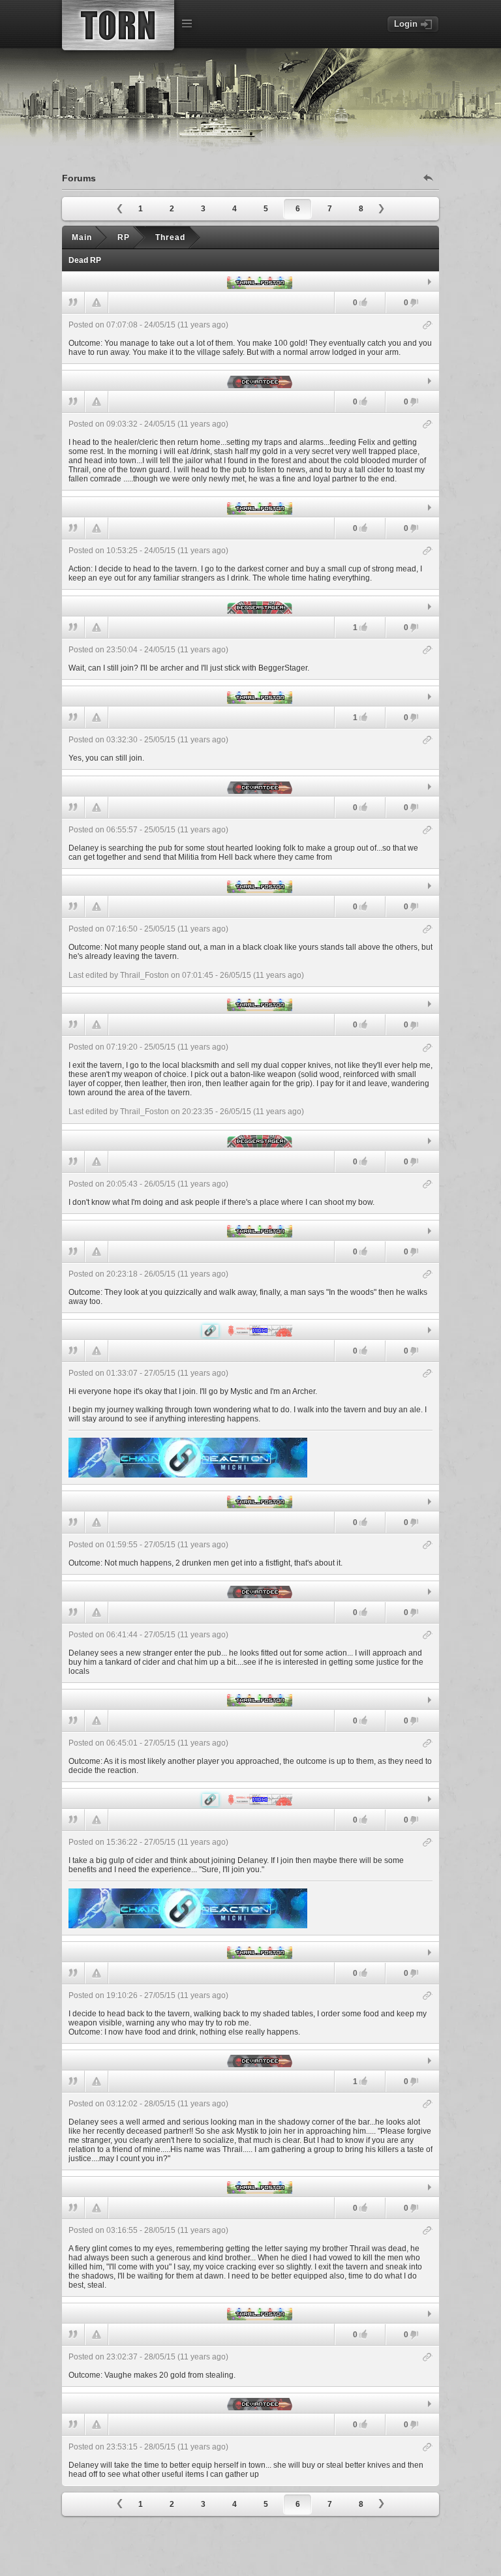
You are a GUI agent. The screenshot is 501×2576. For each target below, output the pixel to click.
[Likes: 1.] (363, 627)
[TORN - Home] (118, 25)
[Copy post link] (428, 326)
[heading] (250, 339)
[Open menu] (187, 23)
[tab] (250, 282)
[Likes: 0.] (363, 302)
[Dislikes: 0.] (414, 304)
